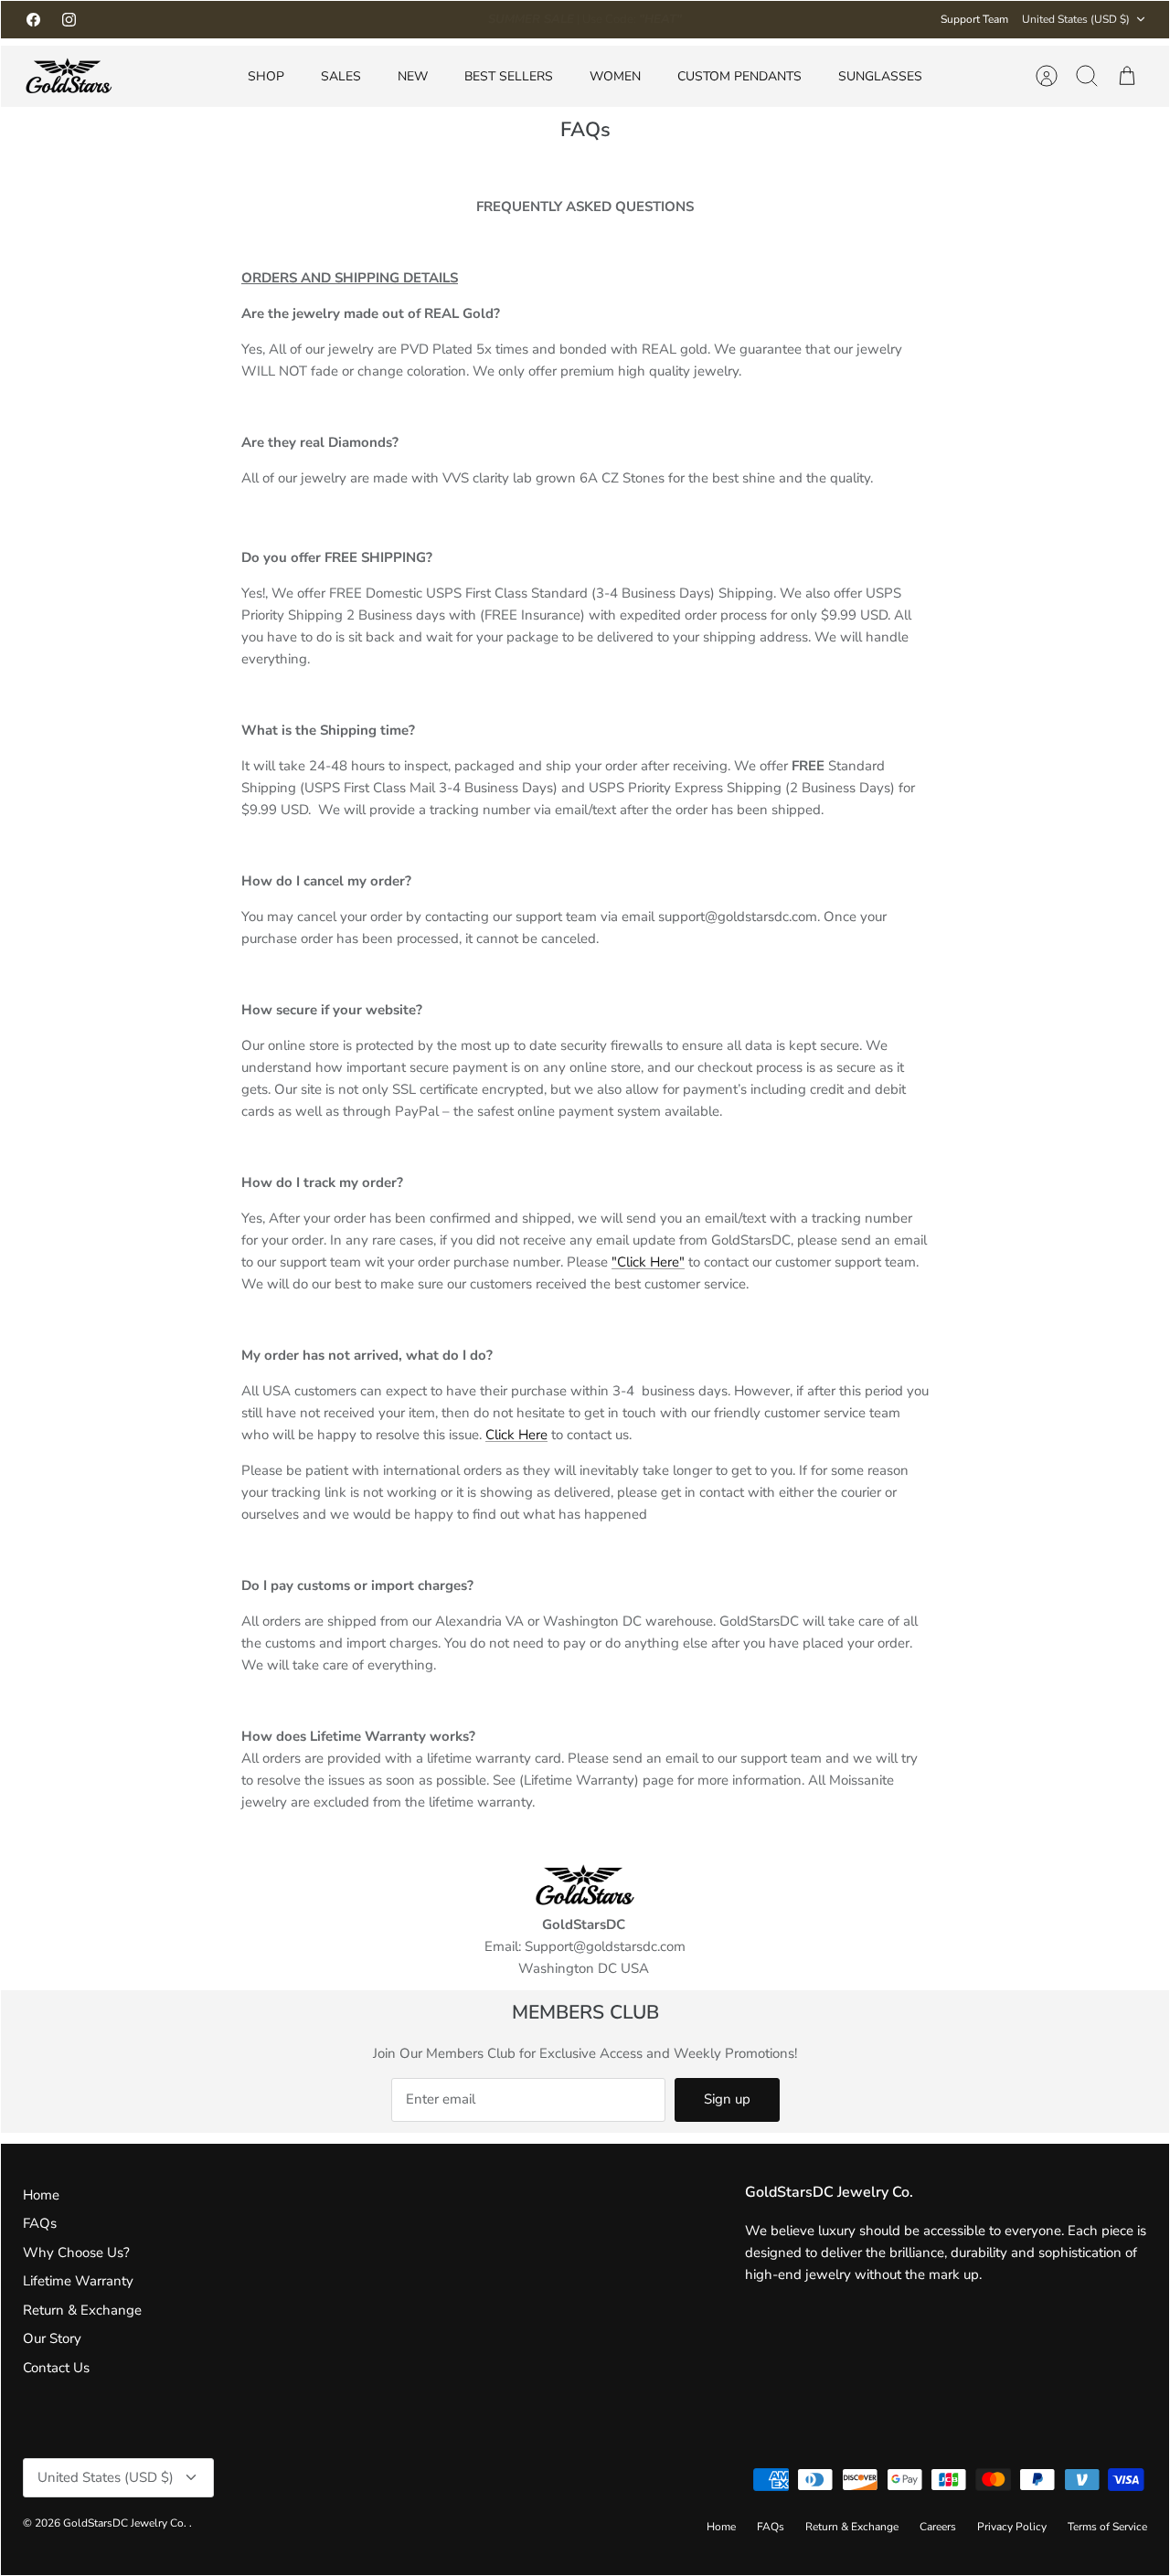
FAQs (40, 2223)
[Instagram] (69, 20)
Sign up (727, 2099)
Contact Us (56, 2368)
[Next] (799, 19)
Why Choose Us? (76, 2253)
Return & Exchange (82, 2310)
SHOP (266, 76)
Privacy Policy (1012, 2527)
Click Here (516, 1435)
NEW (413, 76)
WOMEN (615, 76)
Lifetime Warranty (78, 2281)
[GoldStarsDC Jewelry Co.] (69, 76)
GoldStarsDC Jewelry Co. (126, 2523)
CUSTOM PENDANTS (739, 76)
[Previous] (371, 19)
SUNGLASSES (880, 76)
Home (41, 2195)
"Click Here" (648, 1262)
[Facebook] (33, 20)
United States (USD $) (1076, 19)
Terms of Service (1107, 2527)
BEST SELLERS (509, 76)
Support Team (974, 19)
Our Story (52, 2338)
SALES (341, 76)
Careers (938, 2527)
